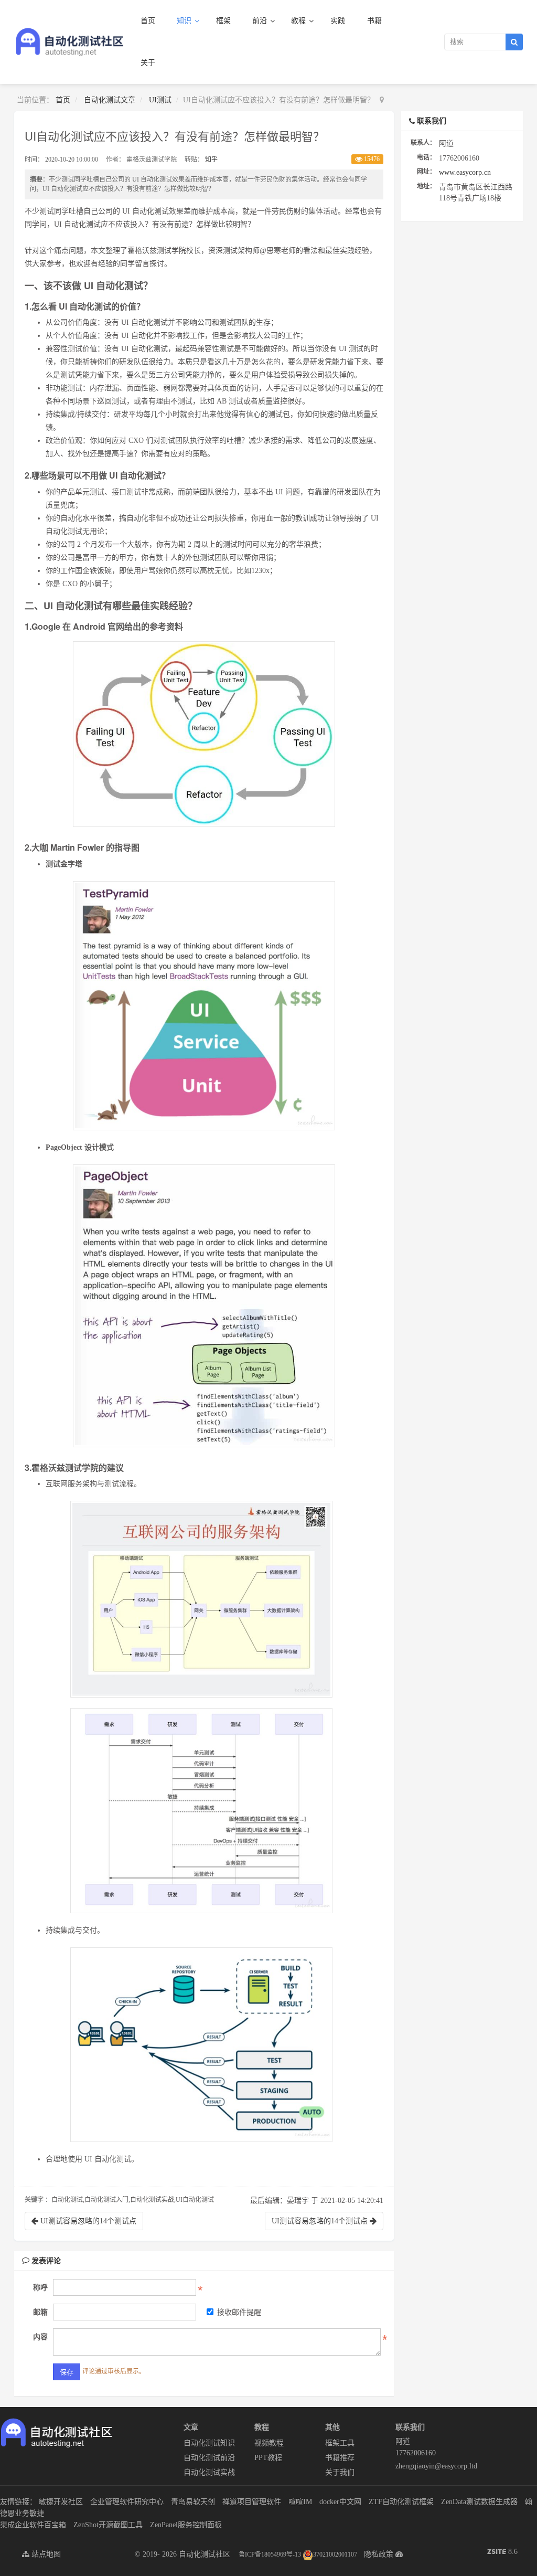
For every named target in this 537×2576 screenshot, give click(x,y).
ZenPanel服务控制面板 (186, 2525)
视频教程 (269, 2443)
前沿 (261, 21)
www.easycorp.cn (465, 172)
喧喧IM (300, 2502)
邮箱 (40, 2312)
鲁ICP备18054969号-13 (270, 2554)
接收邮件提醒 (239, 2312)
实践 (338, 21)
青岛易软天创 (193, 2502)
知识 (185, 21)
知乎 (211, 160)
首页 (148, 21)
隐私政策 (379, 2554)
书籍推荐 (340, 2458)
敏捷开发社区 (61, 2502)
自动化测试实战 (209, 2472)
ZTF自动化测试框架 (401, 2502)
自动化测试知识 (209, 2443)
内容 (40, 2337)
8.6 (502, 2553)
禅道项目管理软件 (252, 2502)
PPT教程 (268, 2458)
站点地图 (45, 2554)
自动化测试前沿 (209, 2458)
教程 (299, 21)
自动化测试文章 (110, 100)
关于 (148, 63)
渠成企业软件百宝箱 (33, 2525)
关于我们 (340, 2472)
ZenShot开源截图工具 (108, 2525)
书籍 (374, 21)
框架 (223, 21)
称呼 (40, 2288)
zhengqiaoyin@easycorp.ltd (431, 2466)
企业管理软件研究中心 (127, 2502)
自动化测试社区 (205, 2554)
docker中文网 (340, 2502)
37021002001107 (335, 2554)
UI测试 (160, 100)
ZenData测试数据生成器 (479, 2502)
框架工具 (340, 2443)
